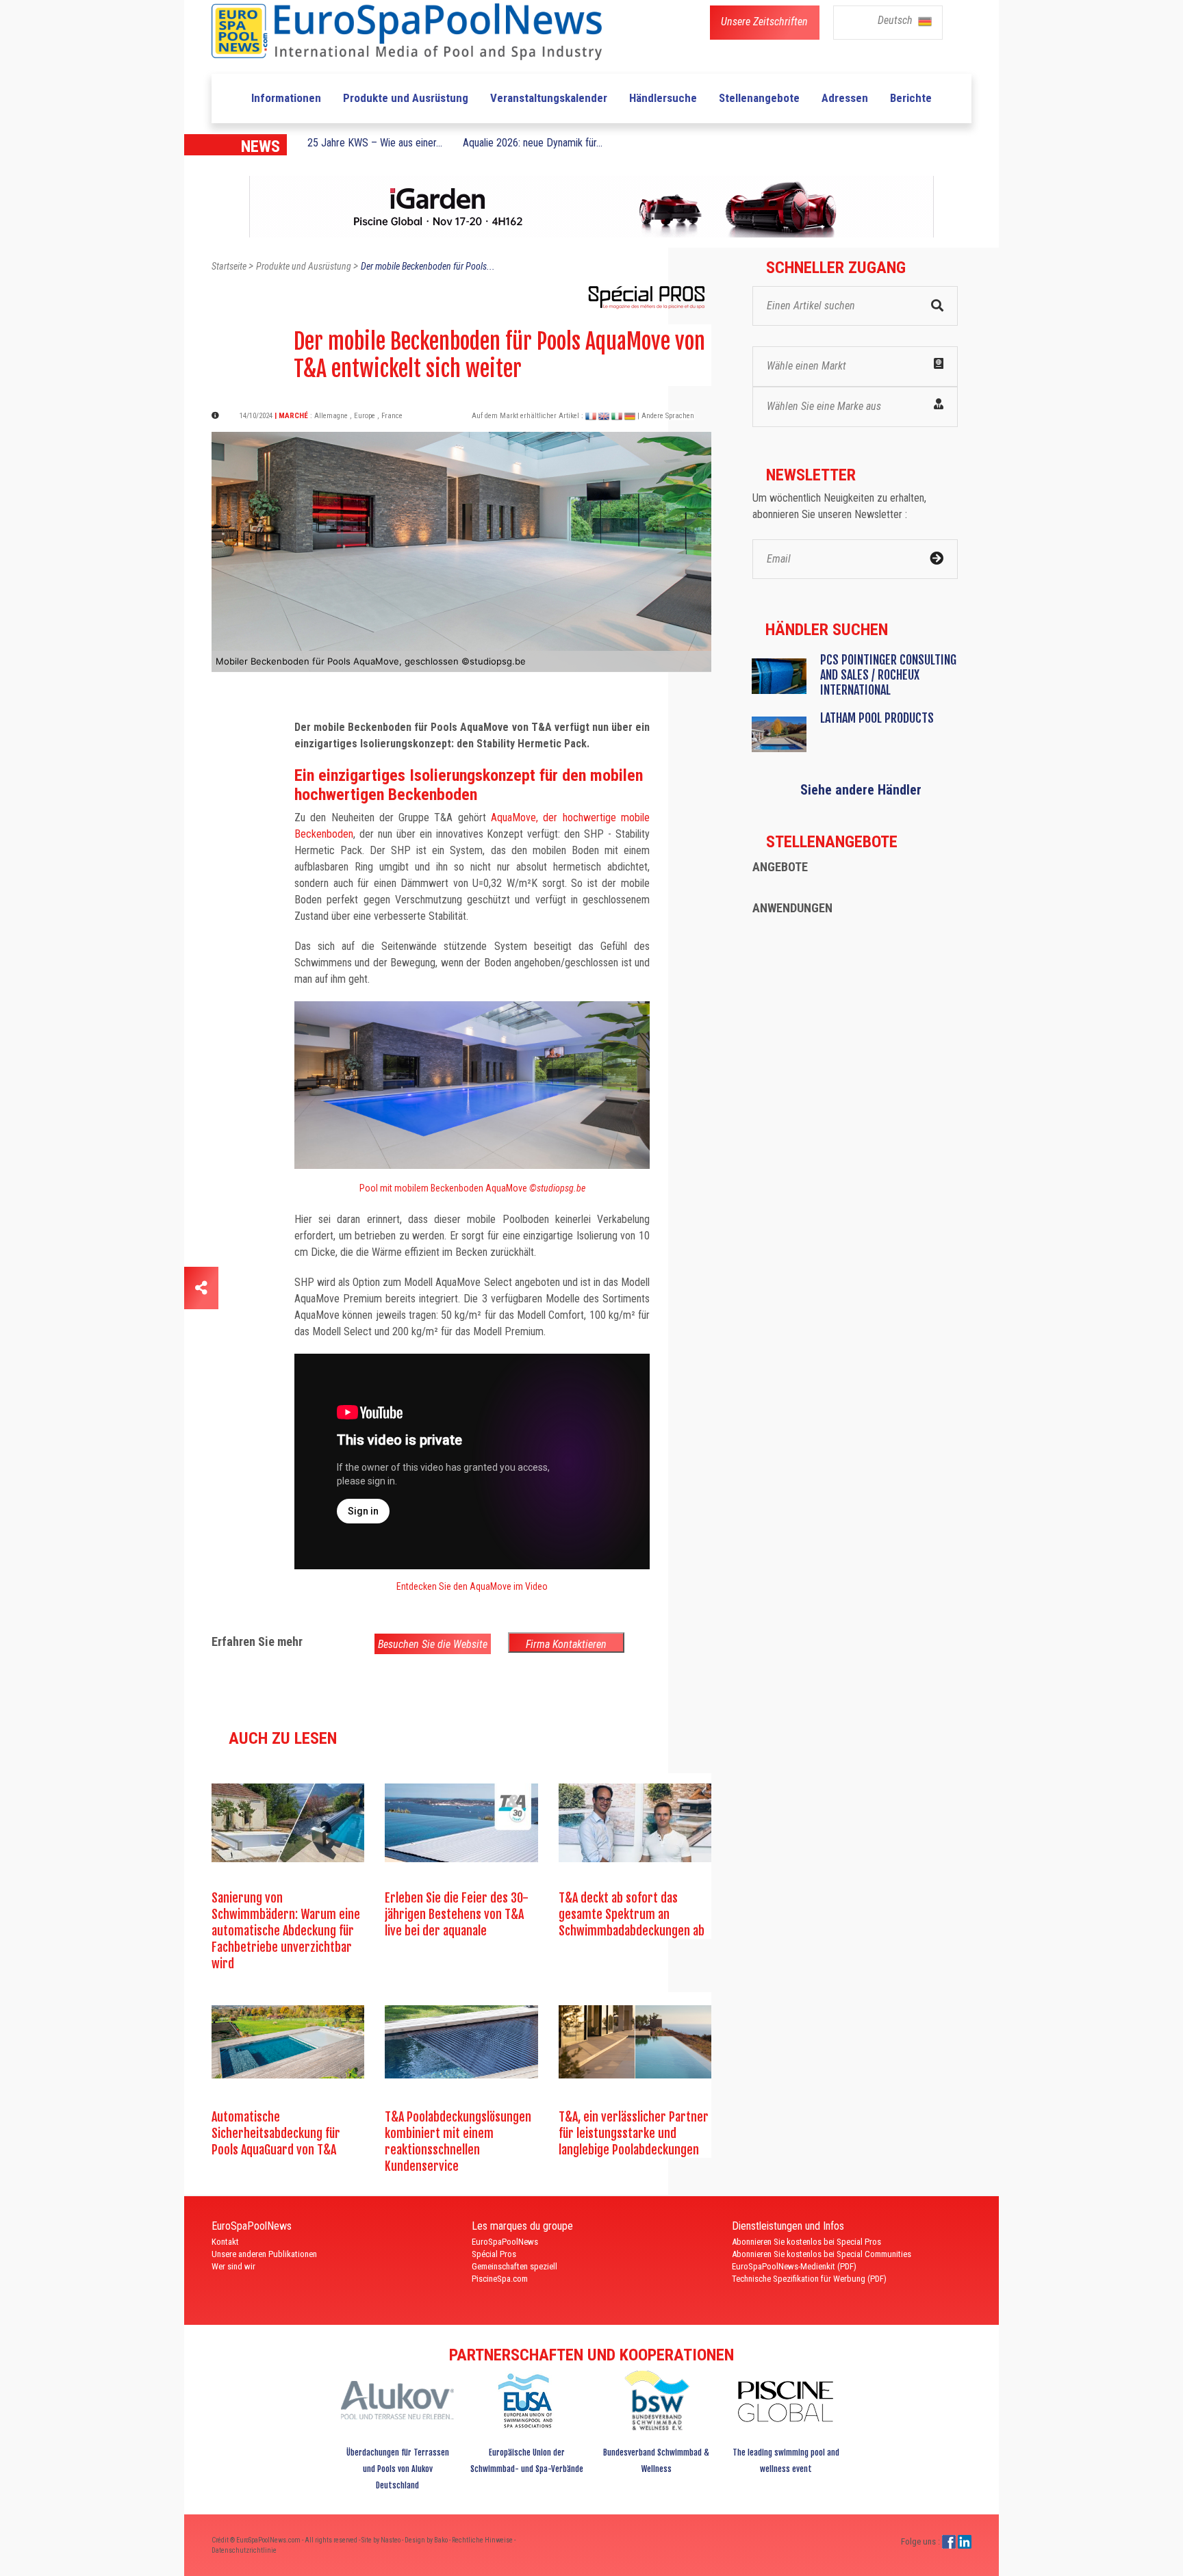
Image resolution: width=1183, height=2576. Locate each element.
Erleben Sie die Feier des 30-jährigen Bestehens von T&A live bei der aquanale (457, 1914)
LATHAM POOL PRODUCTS (877, 718)
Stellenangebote (759, 98)
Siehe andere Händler (861, 790)
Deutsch (896, 20)
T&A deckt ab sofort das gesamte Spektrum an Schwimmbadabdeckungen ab (632, 1914)
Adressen (845, 98)
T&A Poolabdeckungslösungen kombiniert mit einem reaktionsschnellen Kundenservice (458, 2141)
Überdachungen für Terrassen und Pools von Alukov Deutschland (398, 2469)
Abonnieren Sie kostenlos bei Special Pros (806, 2242)
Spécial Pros (494, 2254)
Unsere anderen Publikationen (264, 2254)
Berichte (911, 98)
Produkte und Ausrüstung (406, 98)
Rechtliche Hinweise (483, 2540)
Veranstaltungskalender (549, 98)
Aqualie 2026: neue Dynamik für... (533, 143)
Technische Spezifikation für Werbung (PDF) (809, 2279)
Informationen (286, 98)
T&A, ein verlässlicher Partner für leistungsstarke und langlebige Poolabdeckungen (634, 2133)
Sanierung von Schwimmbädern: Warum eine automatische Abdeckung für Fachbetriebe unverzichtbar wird (286, 1931)
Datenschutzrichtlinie (244, 2550)
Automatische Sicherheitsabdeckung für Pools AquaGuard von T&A (276, 2133)
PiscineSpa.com (500, 2279)
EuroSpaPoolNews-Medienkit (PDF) (794, 2266)
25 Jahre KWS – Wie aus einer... (375, 143)
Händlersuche (663, 98)
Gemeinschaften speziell (514, 2266)
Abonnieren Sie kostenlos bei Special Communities (822, 2254)
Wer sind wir (233, 2266)
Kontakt (225, 2242)
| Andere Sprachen (666, 416)
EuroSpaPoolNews (505, 2242)
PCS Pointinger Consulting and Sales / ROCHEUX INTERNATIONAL (888, 675)
